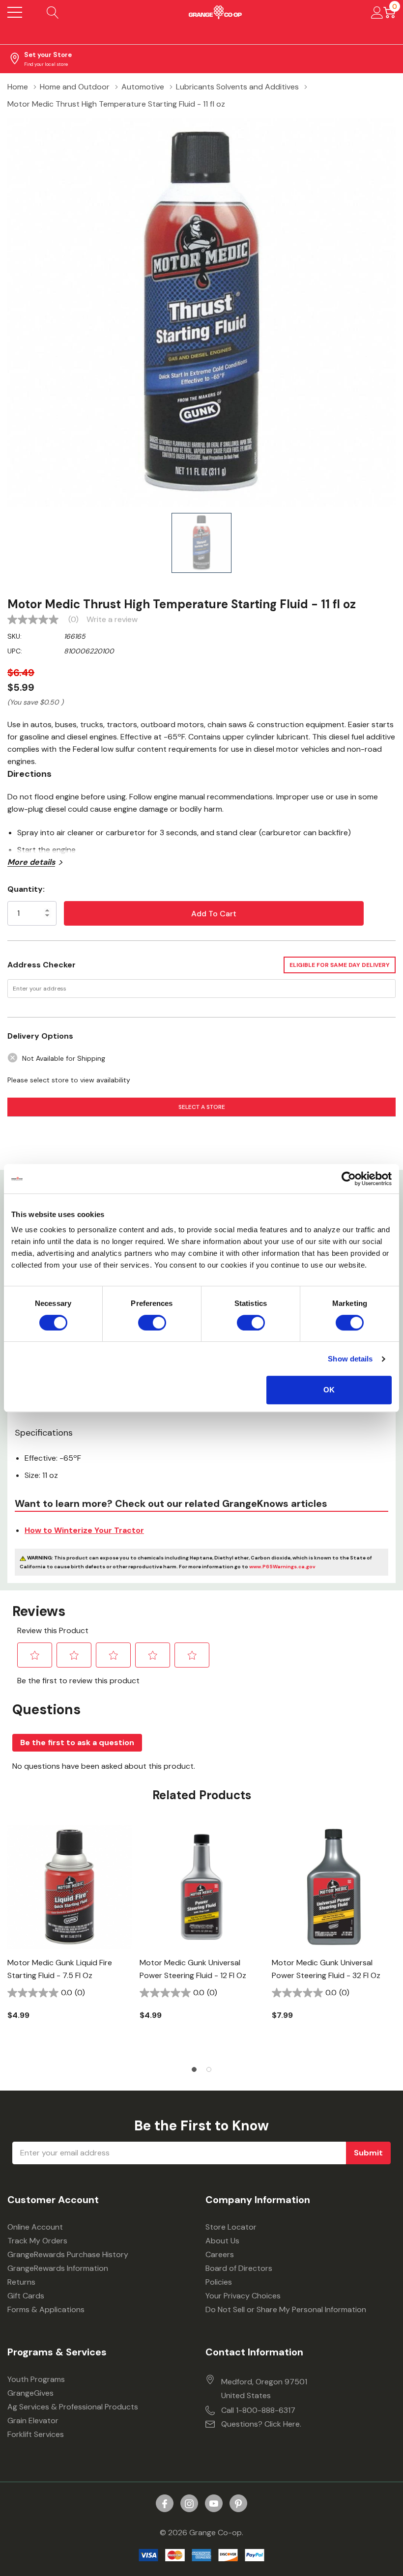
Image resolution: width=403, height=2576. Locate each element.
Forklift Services (36, 2434)
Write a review (112, 620)
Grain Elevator (33, 2420)
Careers (220, 2254)
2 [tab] (209, 2069)
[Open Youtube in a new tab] (214, 2504)
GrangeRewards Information (58, 2268)
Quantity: (26, 889)
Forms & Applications (46, 2309)
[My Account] (377, 12)
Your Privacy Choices (243, 2296)
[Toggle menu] (15, 12)
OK (329, 1390)
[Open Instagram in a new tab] (189, 2504)
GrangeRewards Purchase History (68, 2254)
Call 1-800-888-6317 (258, 2410)
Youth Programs (36, 2379)
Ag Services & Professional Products (73, 2407)
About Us (222, 2241)
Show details (350, 1359)
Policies (219, 2282)
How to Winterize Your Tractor (84, 1530)
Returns (21, 2282)
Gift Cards (26, 2296)
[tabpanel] (70, 1939)
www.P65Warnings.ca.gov (282, 1567)
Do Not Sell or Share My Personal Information (286, 2309)
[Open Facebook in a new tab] (165, 2504)
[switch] (152, 1323)
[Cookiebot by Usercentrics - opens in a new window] (349, 1179)
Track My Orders (37, 2241)
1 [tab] (194, 2069)
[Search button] (53, 12)
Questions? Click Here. (261, 2424)
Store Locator (231, 2227)
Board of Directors (239, 2268)
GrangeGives (30, 2393)
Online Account (35, 2227)
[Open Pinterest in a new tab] (238, 2504)
